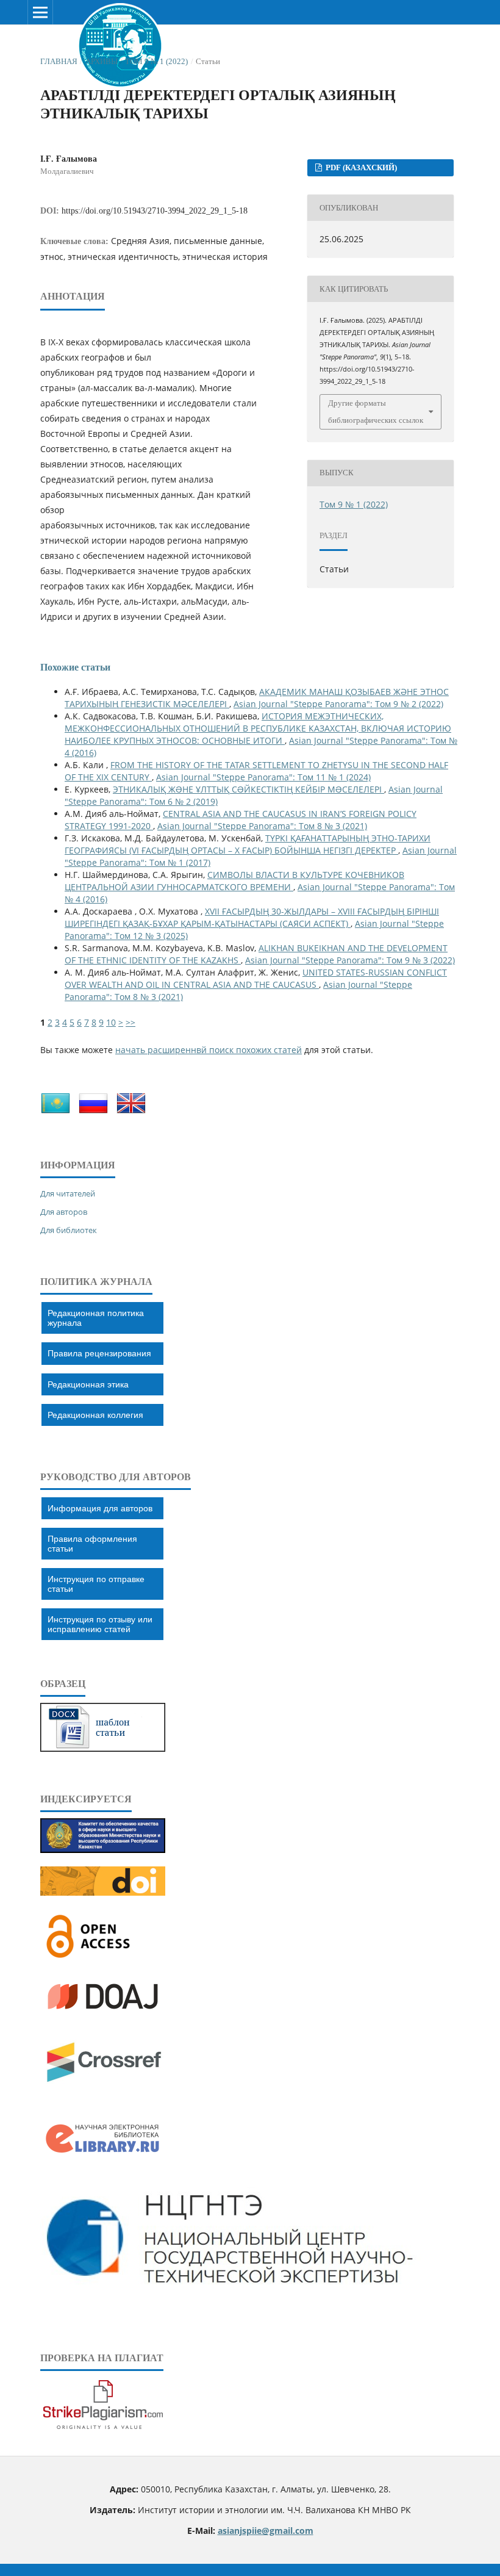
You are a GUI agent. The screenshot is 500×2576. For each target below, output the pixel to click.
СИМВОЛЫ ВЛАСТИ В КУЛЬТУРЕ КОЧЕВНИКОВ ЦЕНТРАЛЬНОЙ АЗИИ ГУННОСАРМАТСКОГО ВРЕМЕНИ (234, 881)
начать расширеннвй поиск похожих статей (209, 1050)
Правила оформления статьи (92, 1544)
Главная (59, 61)
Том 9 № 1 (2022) (156, 61)
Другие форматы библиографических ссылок (376, 412)
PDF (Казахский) (360, 167)
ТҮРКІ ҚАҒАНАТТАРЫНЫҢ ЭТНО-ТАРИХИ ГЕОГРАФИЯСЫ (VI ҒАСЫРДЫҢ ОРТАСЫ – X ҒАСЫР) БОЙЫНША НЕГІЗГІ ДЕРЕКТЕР (248, 844)
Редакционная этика (88, 1384)
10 (111, 1022)
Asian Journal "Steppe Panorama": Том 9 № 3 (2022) (350, 960)
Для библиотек (69, 1230)
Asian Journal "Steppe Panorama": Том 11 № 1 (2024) (263, 777)
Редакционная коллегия (95, 1415)
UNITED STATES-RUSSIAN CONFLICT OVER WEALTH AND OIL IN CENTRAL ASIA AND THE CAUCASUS (256, 978)
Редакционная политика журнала (96, 1318)
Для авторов (64, 1212)
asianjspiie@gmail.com (266, 2531)
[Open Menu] (40, 12)
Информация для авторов (100, 1508)
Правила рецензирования (99, 1353)
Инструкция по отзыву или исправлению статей (100, 1624)
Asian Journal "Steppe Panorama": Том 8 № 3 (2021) (262, 826)
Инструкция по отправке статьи (96, 1584)
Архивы (102, 61)
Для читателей (68, 1193)
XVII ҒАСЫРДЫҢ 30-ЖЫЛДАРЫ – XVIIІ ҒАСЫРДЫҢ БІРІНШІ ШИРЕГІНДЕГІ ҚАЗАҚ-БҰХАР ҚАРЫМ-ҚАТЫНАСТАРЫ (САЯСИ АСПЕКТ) (252, 917)
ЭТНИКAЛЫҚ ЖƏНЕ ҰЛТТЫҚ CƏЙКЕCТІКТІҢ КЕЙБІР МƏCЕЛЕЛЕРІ (248, 789)
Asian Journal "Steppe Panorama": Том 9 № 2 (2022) (338, 704)
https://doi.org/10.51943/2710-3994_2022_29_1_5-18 (155, 211)
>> (130, 1022)
